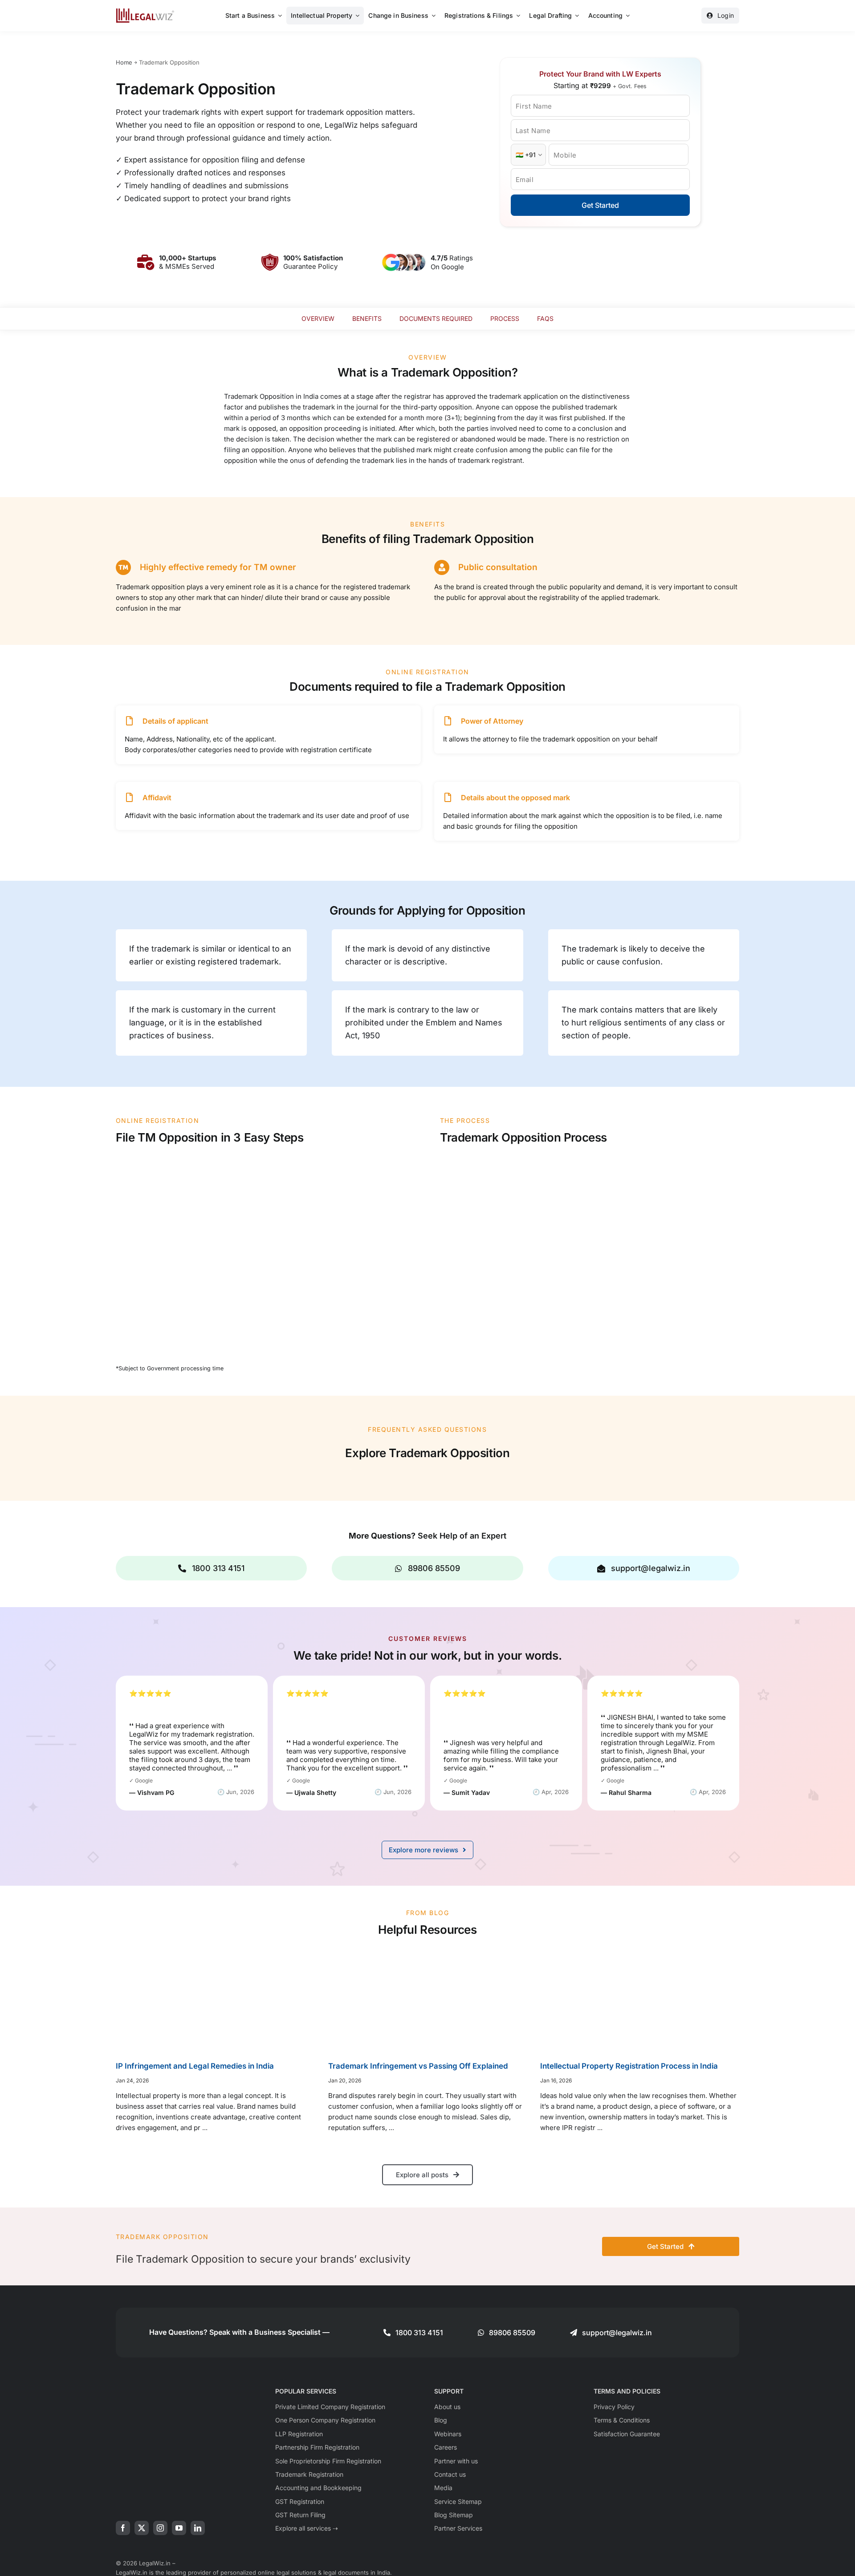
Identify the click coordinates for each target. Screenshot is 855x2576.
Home (124, 62)
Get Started (600, 205)
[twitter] (142, 2528)
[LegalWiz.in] (145, 11)
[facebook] (123, 2528)
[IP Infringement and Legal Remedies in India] (215, 2000)
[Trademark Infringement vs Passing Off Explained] (428, 2000)
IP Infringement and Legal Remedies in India (195, 2066)
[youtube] (179, 2528)
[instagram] (160, 2528)
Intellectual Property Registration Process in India (629, 2066)
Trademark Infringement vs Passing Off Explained (418, 2066)
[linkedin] (198, 2528)
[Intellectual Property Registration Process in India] (640, 2000)
